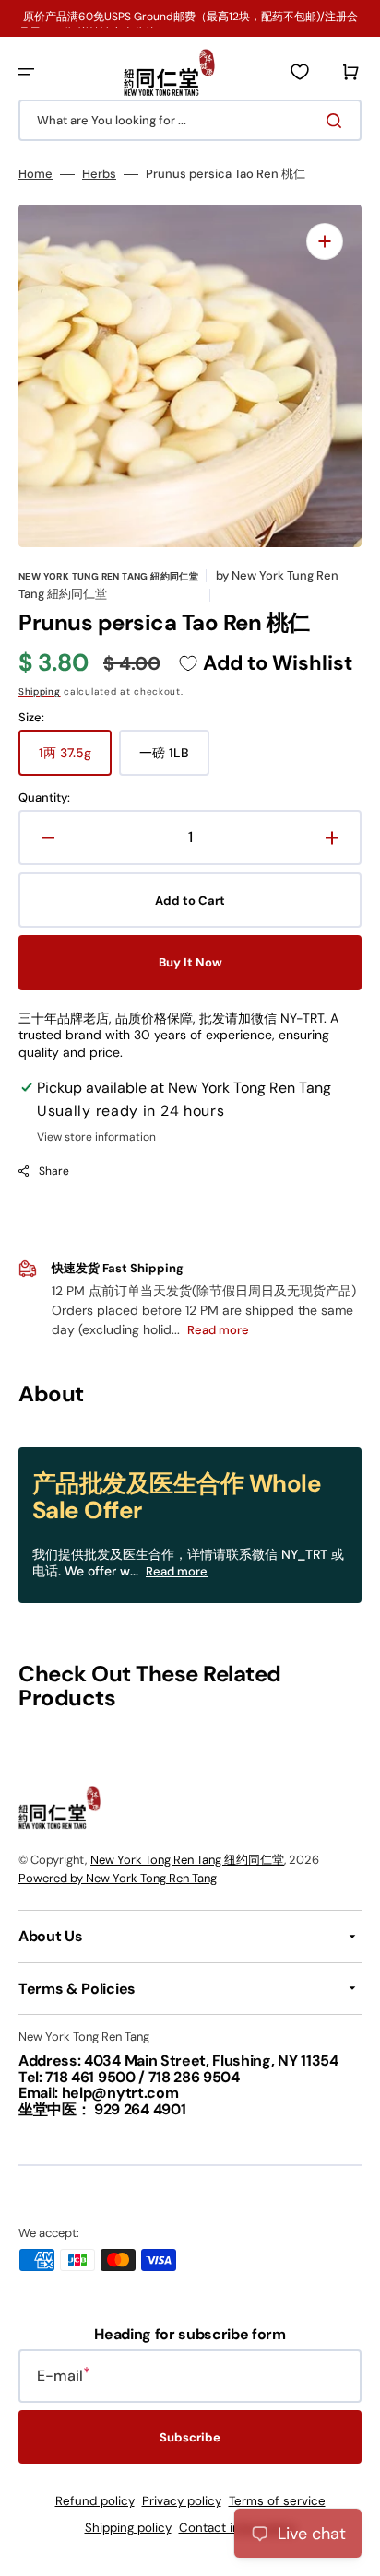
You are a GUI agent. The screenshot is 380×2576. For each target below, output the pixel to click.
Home (36, 174)
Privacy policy (182, 2501)
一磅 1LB (174, 760)
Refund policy (95, 2501)
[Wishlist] (300, 72)
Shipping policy (128, 2528)
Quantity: (44, 798)
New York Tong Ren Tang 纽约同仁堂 (187, 1860)
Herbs (99, 174)
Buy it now (190, 962)
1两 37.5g (75, 760)
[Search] (338, 121)
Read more (177, 1571)
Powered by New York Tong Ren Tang (118, 1878)
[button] (26, 72)
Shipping (40, 691)
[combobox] (190, 120)
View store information (96, 1137)
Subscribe (190, 2437)
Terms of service (277, 2501)
